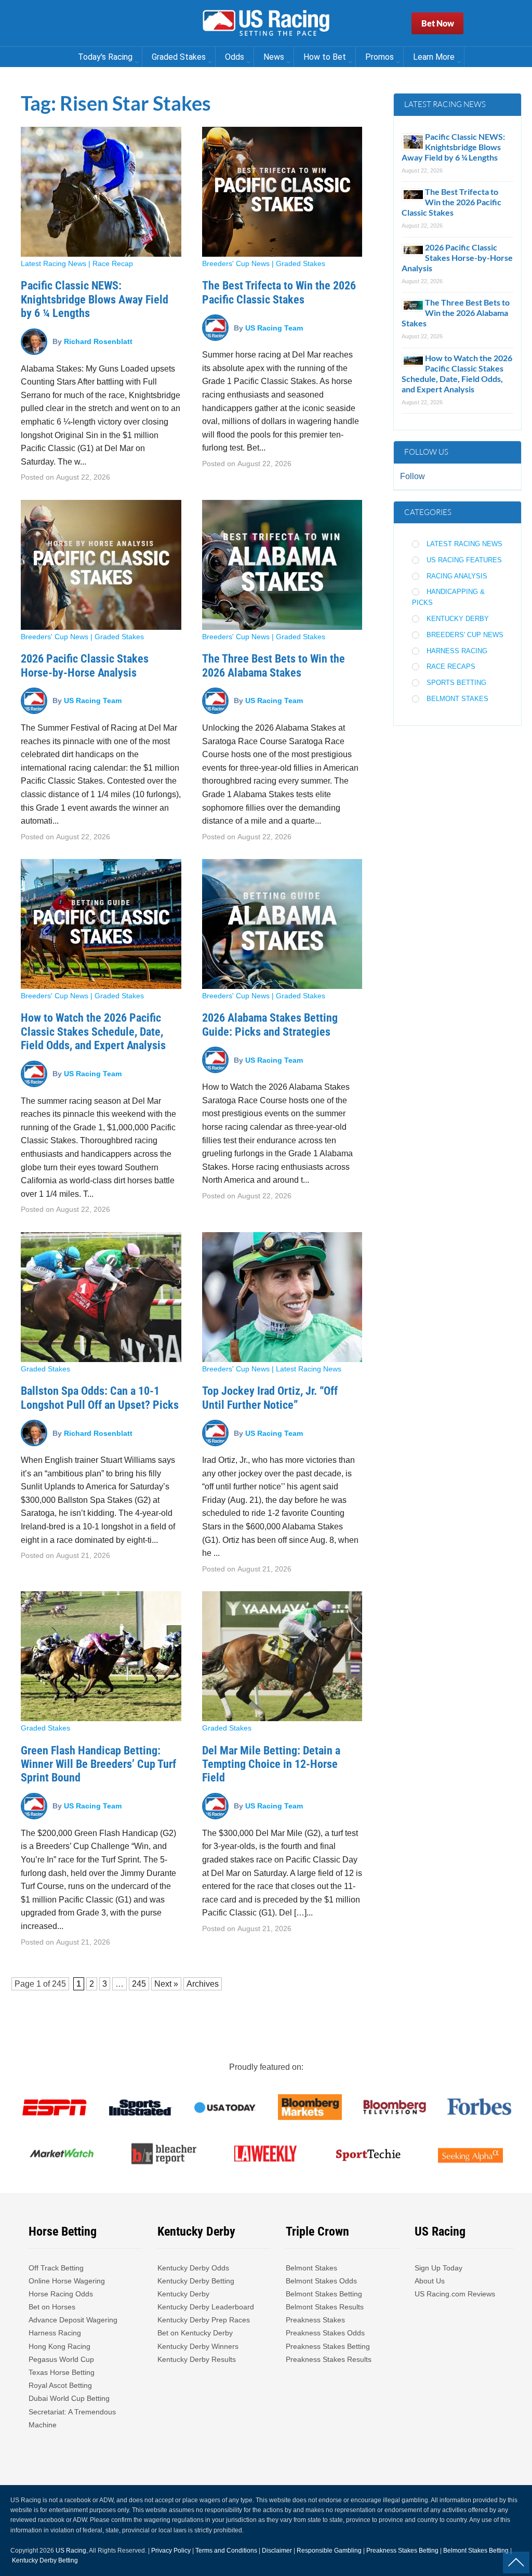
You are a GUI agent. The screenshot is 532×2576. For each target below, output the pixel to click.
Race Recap (113, 263)
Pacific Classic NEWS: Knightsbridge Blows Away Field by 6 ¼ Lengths (95, 299)
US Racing (71, 2551)
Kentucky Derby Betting (196, 2281)
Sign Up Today (438, 2268)
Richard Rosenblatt (98, 341)
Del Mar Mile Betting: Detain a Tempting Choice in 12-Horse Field (271, 1764)
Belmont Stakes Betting (324, 2294)
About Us (430, 2281)
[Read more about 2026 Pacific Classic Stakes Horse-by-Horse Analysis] (101, 565)
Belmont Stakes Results (325, 2307)
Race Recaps (451, 666)
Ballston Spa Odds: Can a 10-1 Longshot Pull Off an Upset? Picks (100, 1398)
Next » (166, 1984)
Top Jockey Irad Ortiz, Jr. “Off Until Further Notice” (270, 1398)
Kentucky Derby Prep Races (204, 2320)
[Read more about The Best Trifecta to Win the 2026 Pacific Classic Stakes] (282, 192)
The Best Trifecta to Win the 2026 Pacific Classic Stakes (279, 292)
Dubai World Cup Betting (69, 2398)
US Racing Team (274, 327)
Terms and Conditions (226, 2551)
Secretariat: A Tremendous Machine (72, 2418)
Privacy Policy (171, 2551)
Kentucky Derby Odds (193, 2268)
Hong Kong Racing (59, 2346)
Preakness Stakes (315, 2320)
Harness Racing (457, 651)
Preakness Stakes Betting (329, 2346)
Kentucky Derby (458, 619)
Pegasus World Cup (61, 2359)
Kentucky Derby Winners (198, 2346)
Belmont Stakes (457, 699)
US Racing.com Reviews (455, 2294)
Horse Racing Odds (61, 2294)
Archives (203, 1984)
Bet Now (438, 23)
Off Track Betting (56, 2268)
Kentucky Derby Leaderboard (206, 2307)
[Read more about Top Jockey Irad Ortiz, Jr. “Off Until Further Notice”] (282, 1297)
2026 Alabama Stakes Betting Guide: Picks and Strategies (270, 1025)
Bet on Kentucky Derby (195, 2333)
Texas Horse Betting (62, 2372)
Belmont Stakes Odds (321, 2281)
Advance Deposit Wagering (73, 2320)
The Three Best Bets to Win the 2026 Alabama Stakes (274, 665)
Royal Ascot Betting (60, 2385)
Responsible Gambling (329, 2551)
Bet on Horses (52, 2307)
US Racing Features (464, 560)
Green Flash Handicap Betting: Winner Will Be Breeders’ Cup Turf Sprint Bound (98, 1764)
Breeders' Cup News (236, 263)
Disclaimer (277, 2551)
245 (59, 1984)
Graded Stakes (301, 263)
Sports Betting (456, 683)
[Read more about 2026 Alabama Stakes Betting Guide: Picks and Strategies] (282, 924)
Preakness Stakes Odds (325, 2333)
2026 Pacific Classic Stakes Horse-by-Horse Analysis (85, 665)
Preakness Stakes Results (329, 2359)
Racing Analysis (457, 576)
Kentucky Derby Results (197, 2359)
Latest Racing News (54, 263)
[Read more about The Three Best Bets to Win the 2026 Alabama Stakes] (282, 565)
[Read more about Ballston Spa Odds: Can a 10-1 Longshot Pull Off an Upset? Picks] (101, 1297)
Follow (413, 476)
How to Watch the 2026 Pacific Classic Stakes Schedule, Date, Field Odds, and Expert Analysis (93, 1032)
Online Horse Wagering (67, 2281)
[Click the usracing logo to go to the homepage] (266, 23)
